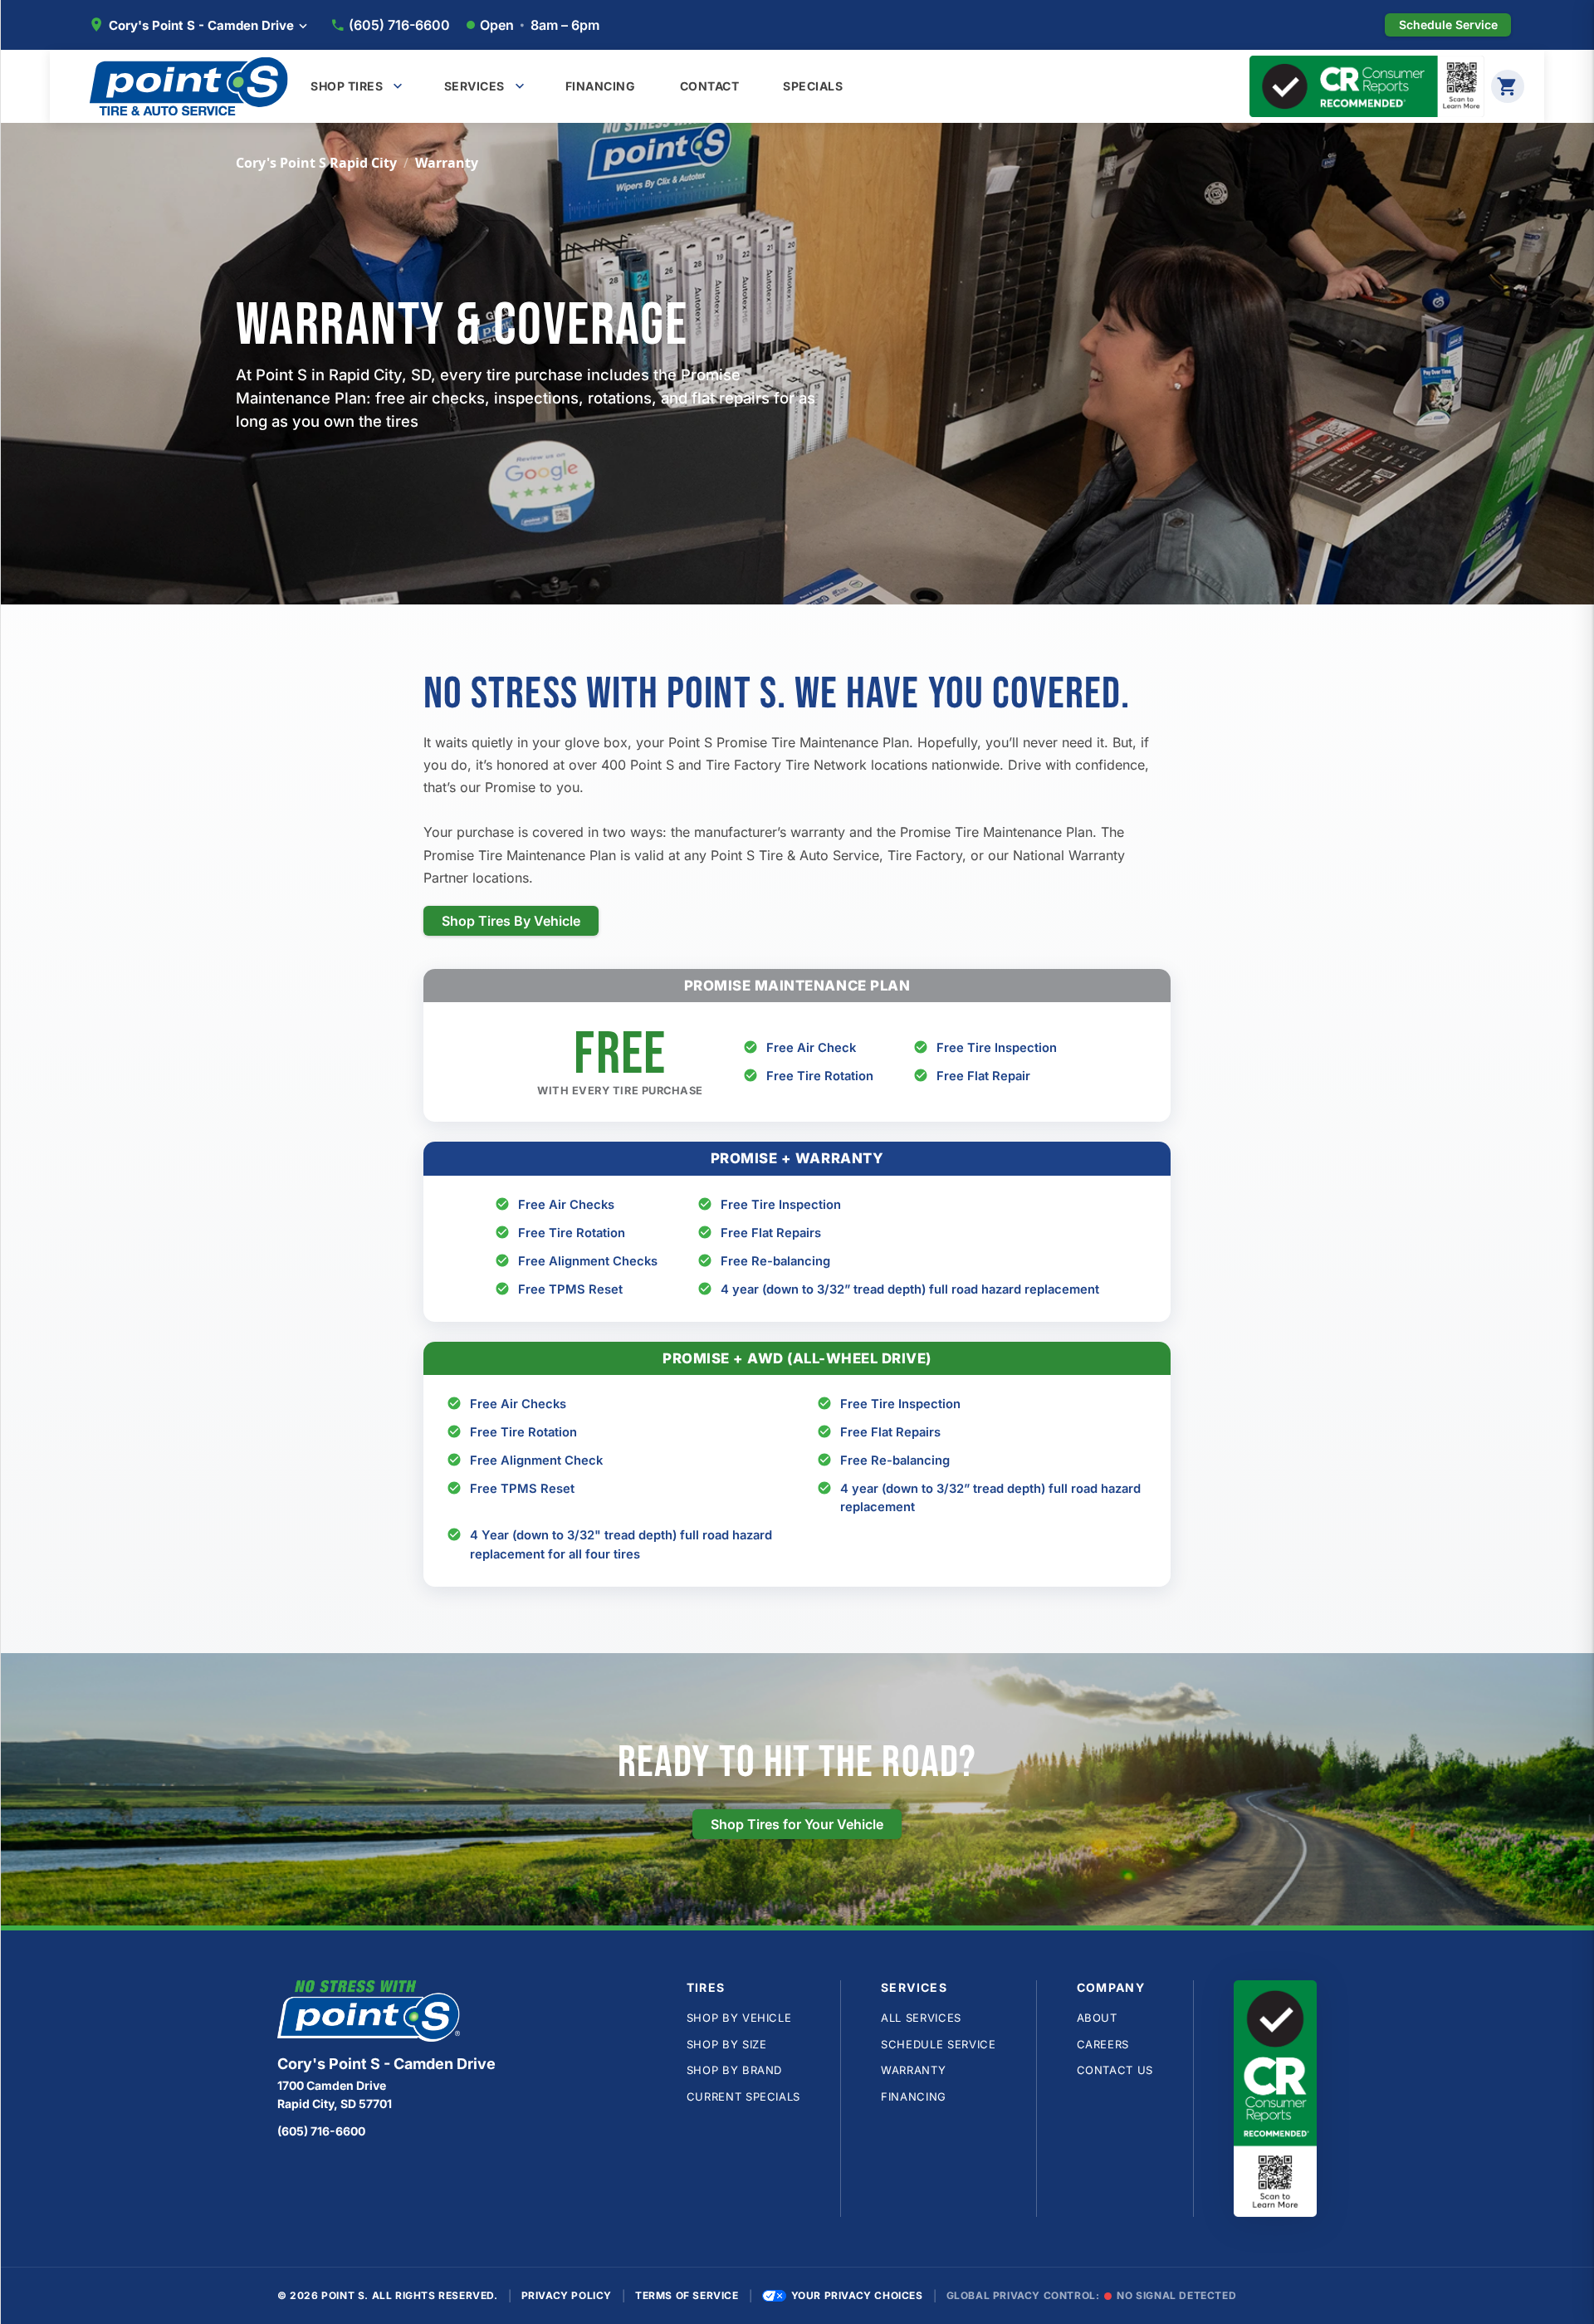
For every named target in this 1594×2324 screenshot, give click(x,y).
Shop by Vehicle (739, 2018)
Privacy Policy (567, 2295)
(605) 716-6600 (399, 25)
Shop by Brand (734, 2070)
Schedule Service (938, 2044)
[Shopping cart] (1508, 86)
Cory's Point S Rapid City (316, 163)
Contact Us (1115, 2070)
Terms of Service (687, 2295)
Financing (914, 2096)
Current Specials (743, 2096)
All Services (921, 2018)
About (1097, 2018)
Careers (1103, 2044)
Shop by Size (727, 2044)
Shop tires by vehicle (511, 921)
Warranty (913, 2070)
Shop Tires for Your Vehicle (797, 1824)
